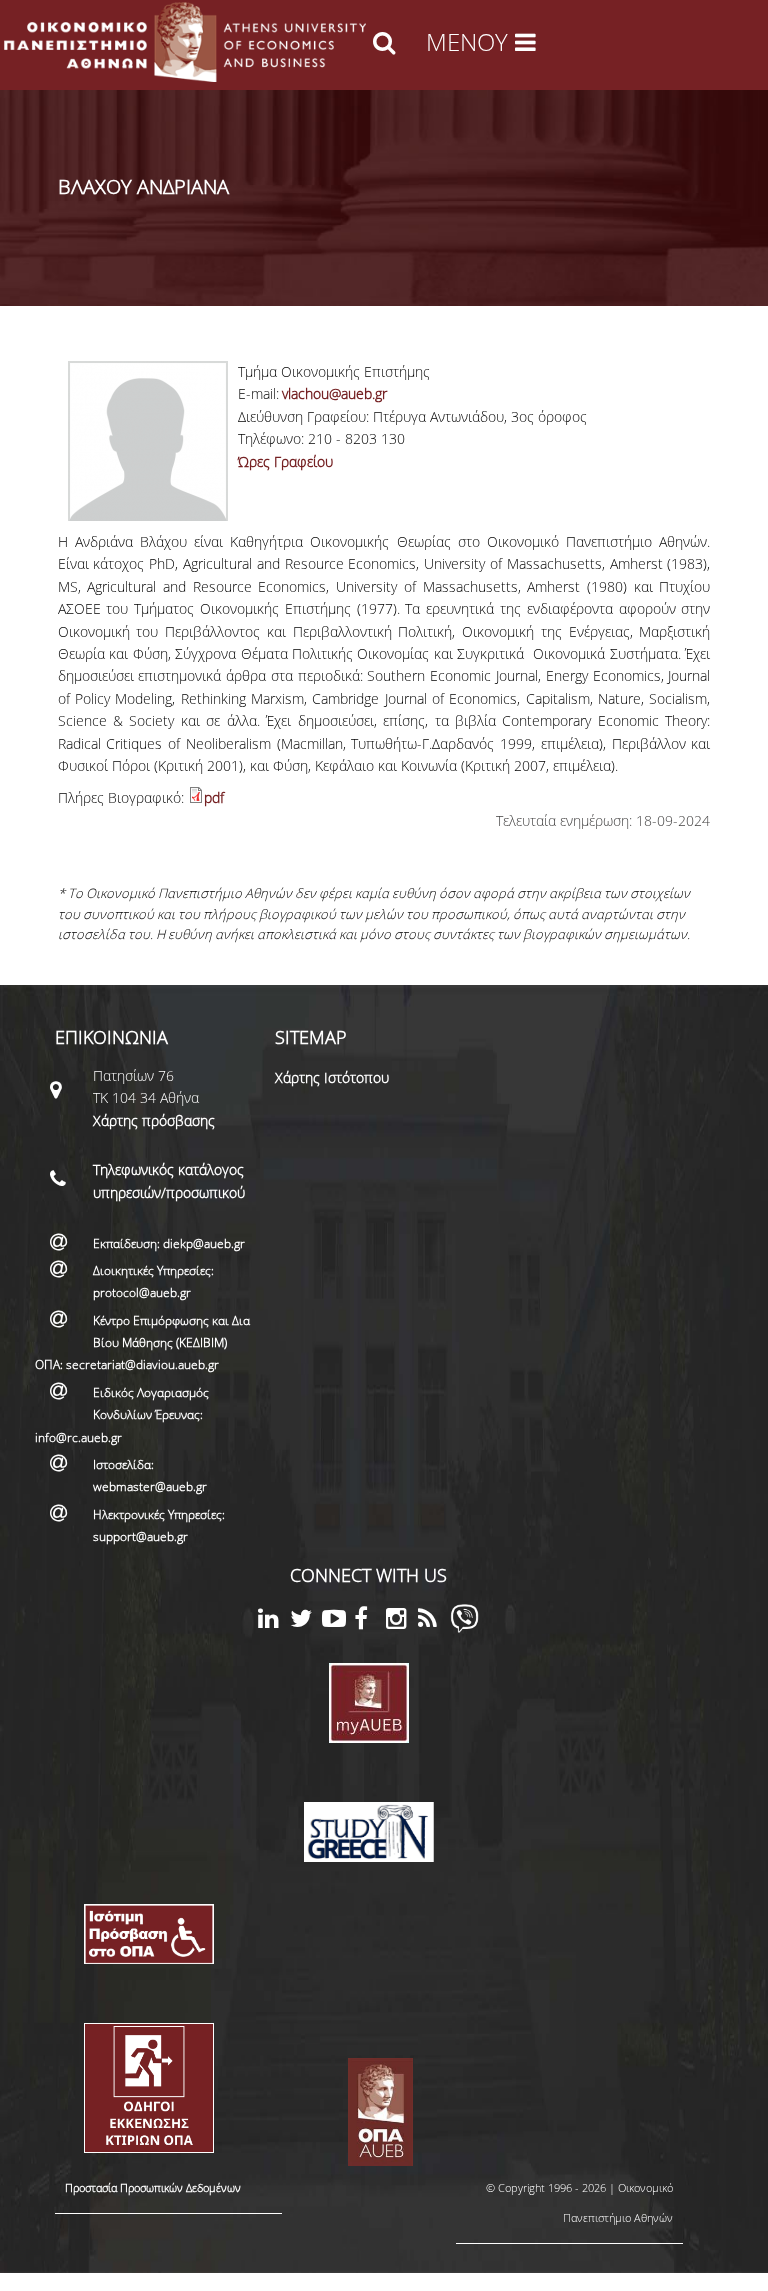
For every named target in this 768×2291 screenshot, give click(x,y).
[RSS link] (434, 1621)
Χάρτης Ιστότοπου (332, 1077)
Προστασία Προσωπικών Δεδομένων (153, 2187)
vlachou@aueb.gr (334, 393)
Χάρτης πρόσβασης (154, 1120)
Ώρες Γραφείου (285, 461)
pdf (214, 797)
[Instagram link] (402, 1621)
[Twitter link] (306, 1621)
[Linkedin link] (274, 1621)
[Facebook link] (370, 1621)
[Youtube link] (338, 1621)
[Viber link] (464, 1627)
